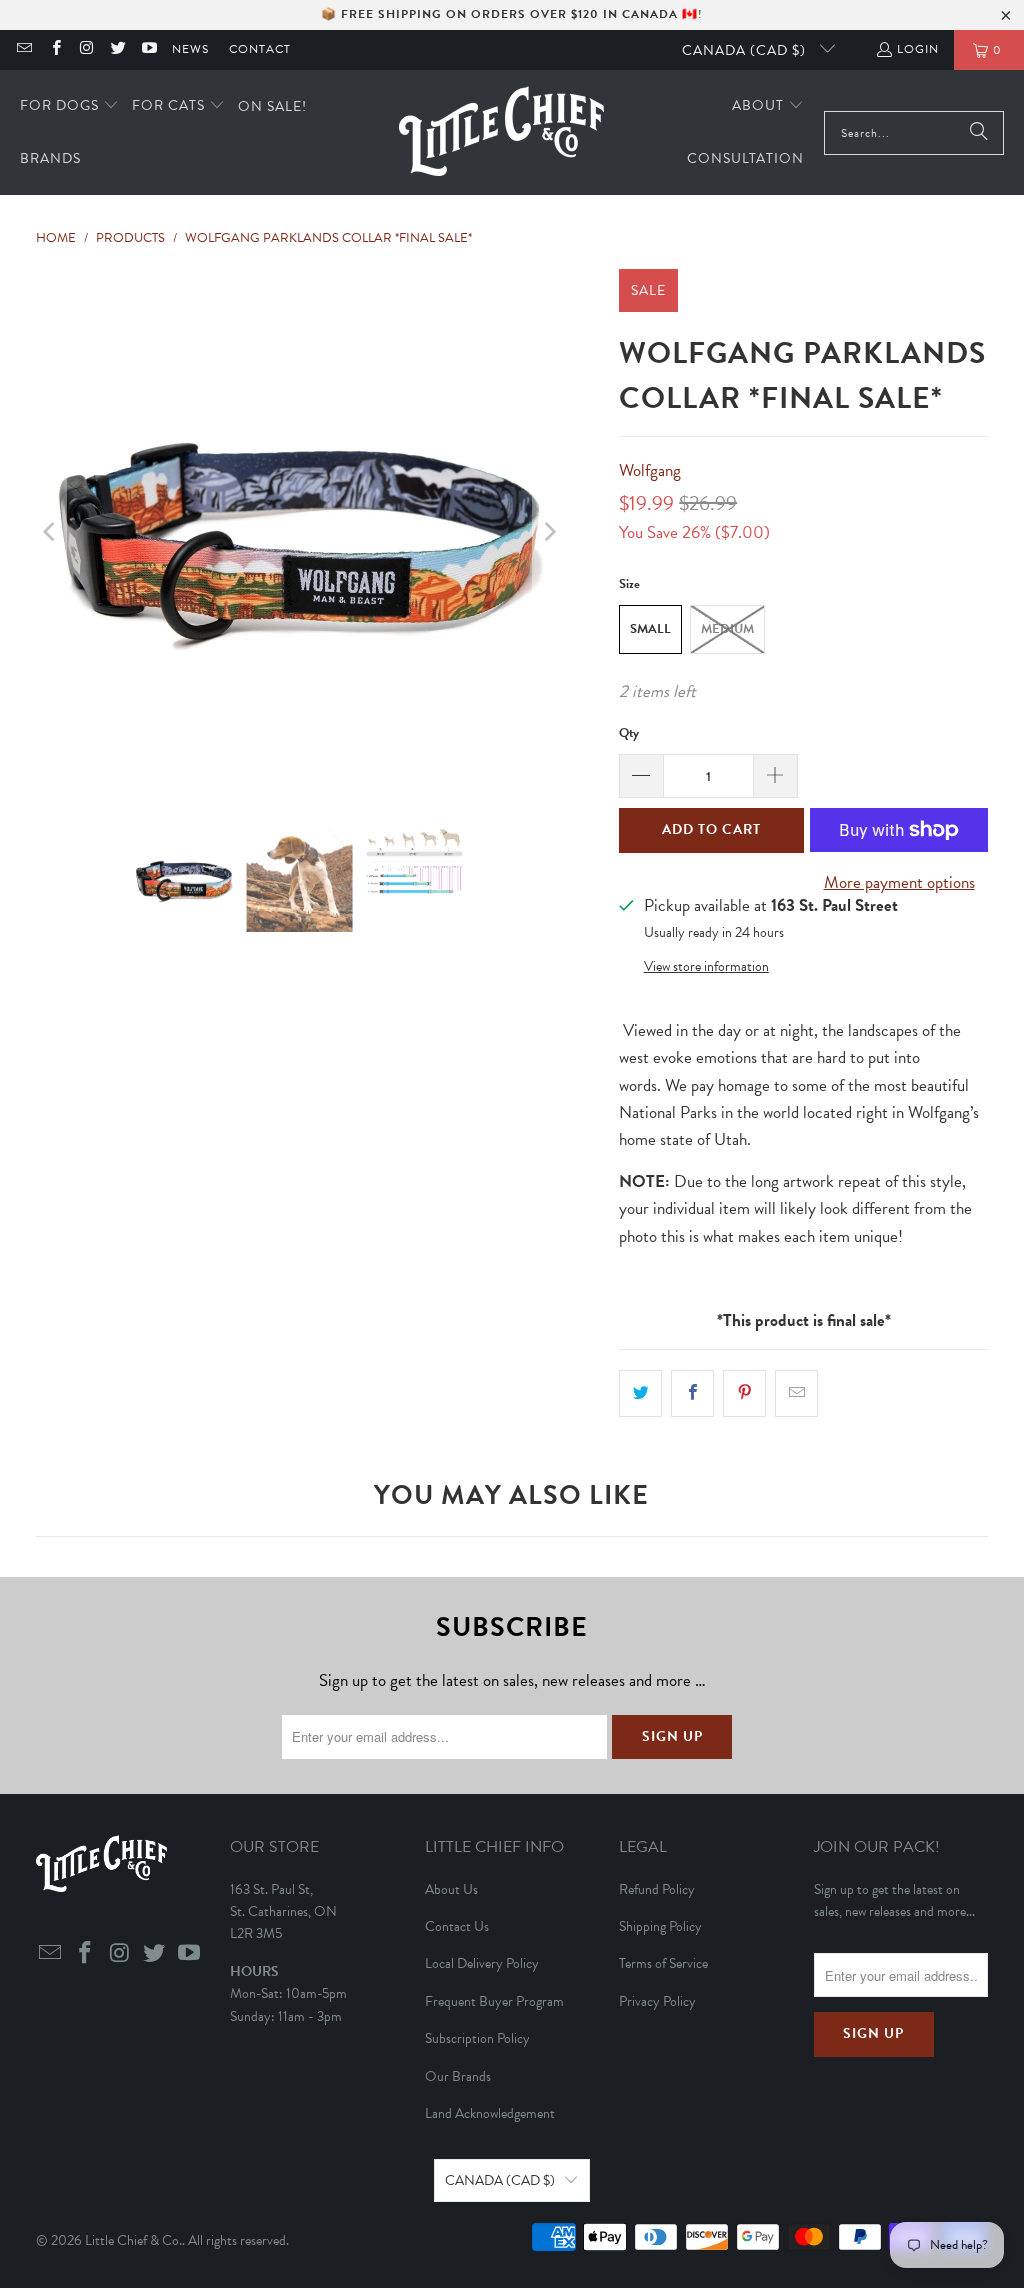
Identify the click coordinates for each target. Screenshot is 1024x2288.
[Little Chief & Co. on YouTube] (148, 50)
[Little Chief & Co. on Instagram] (86, 50)
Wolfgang (650, 470)
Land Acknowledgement (490, 2113)
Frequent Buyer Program (494, 2001)
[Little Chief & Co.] (501, 132)
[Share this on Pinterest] (744, 1393)
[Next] (548, 533)
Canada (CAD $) (746, 50)
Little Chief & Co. (133, 2240)
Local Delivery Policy (482, 1963)
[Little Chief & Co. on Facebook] (54, 50)
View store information (706, 966)
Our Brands (458, 2076)
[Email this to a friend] (796, 1393)
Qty (629, 733)
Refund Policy (657, 1889)
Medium (727, 629)
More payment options (899, 882)
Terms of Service (663, 1963)
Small (650, 629)
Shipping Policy (660, 1926)
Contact (260, 49)
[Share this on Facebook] (692, 1393)
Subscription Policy (477, 2038)
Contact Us (457, 1926)
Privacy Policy (657, 2001)
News (190, 49)
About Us (451, 1889)
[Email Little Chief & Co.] (23, 50)
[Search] (979, 133)
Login (918, 49)
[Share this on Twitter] (640, 1393)
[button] (69, 106)
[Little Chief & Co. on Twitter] (117, 50)
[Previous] (51, 533)
